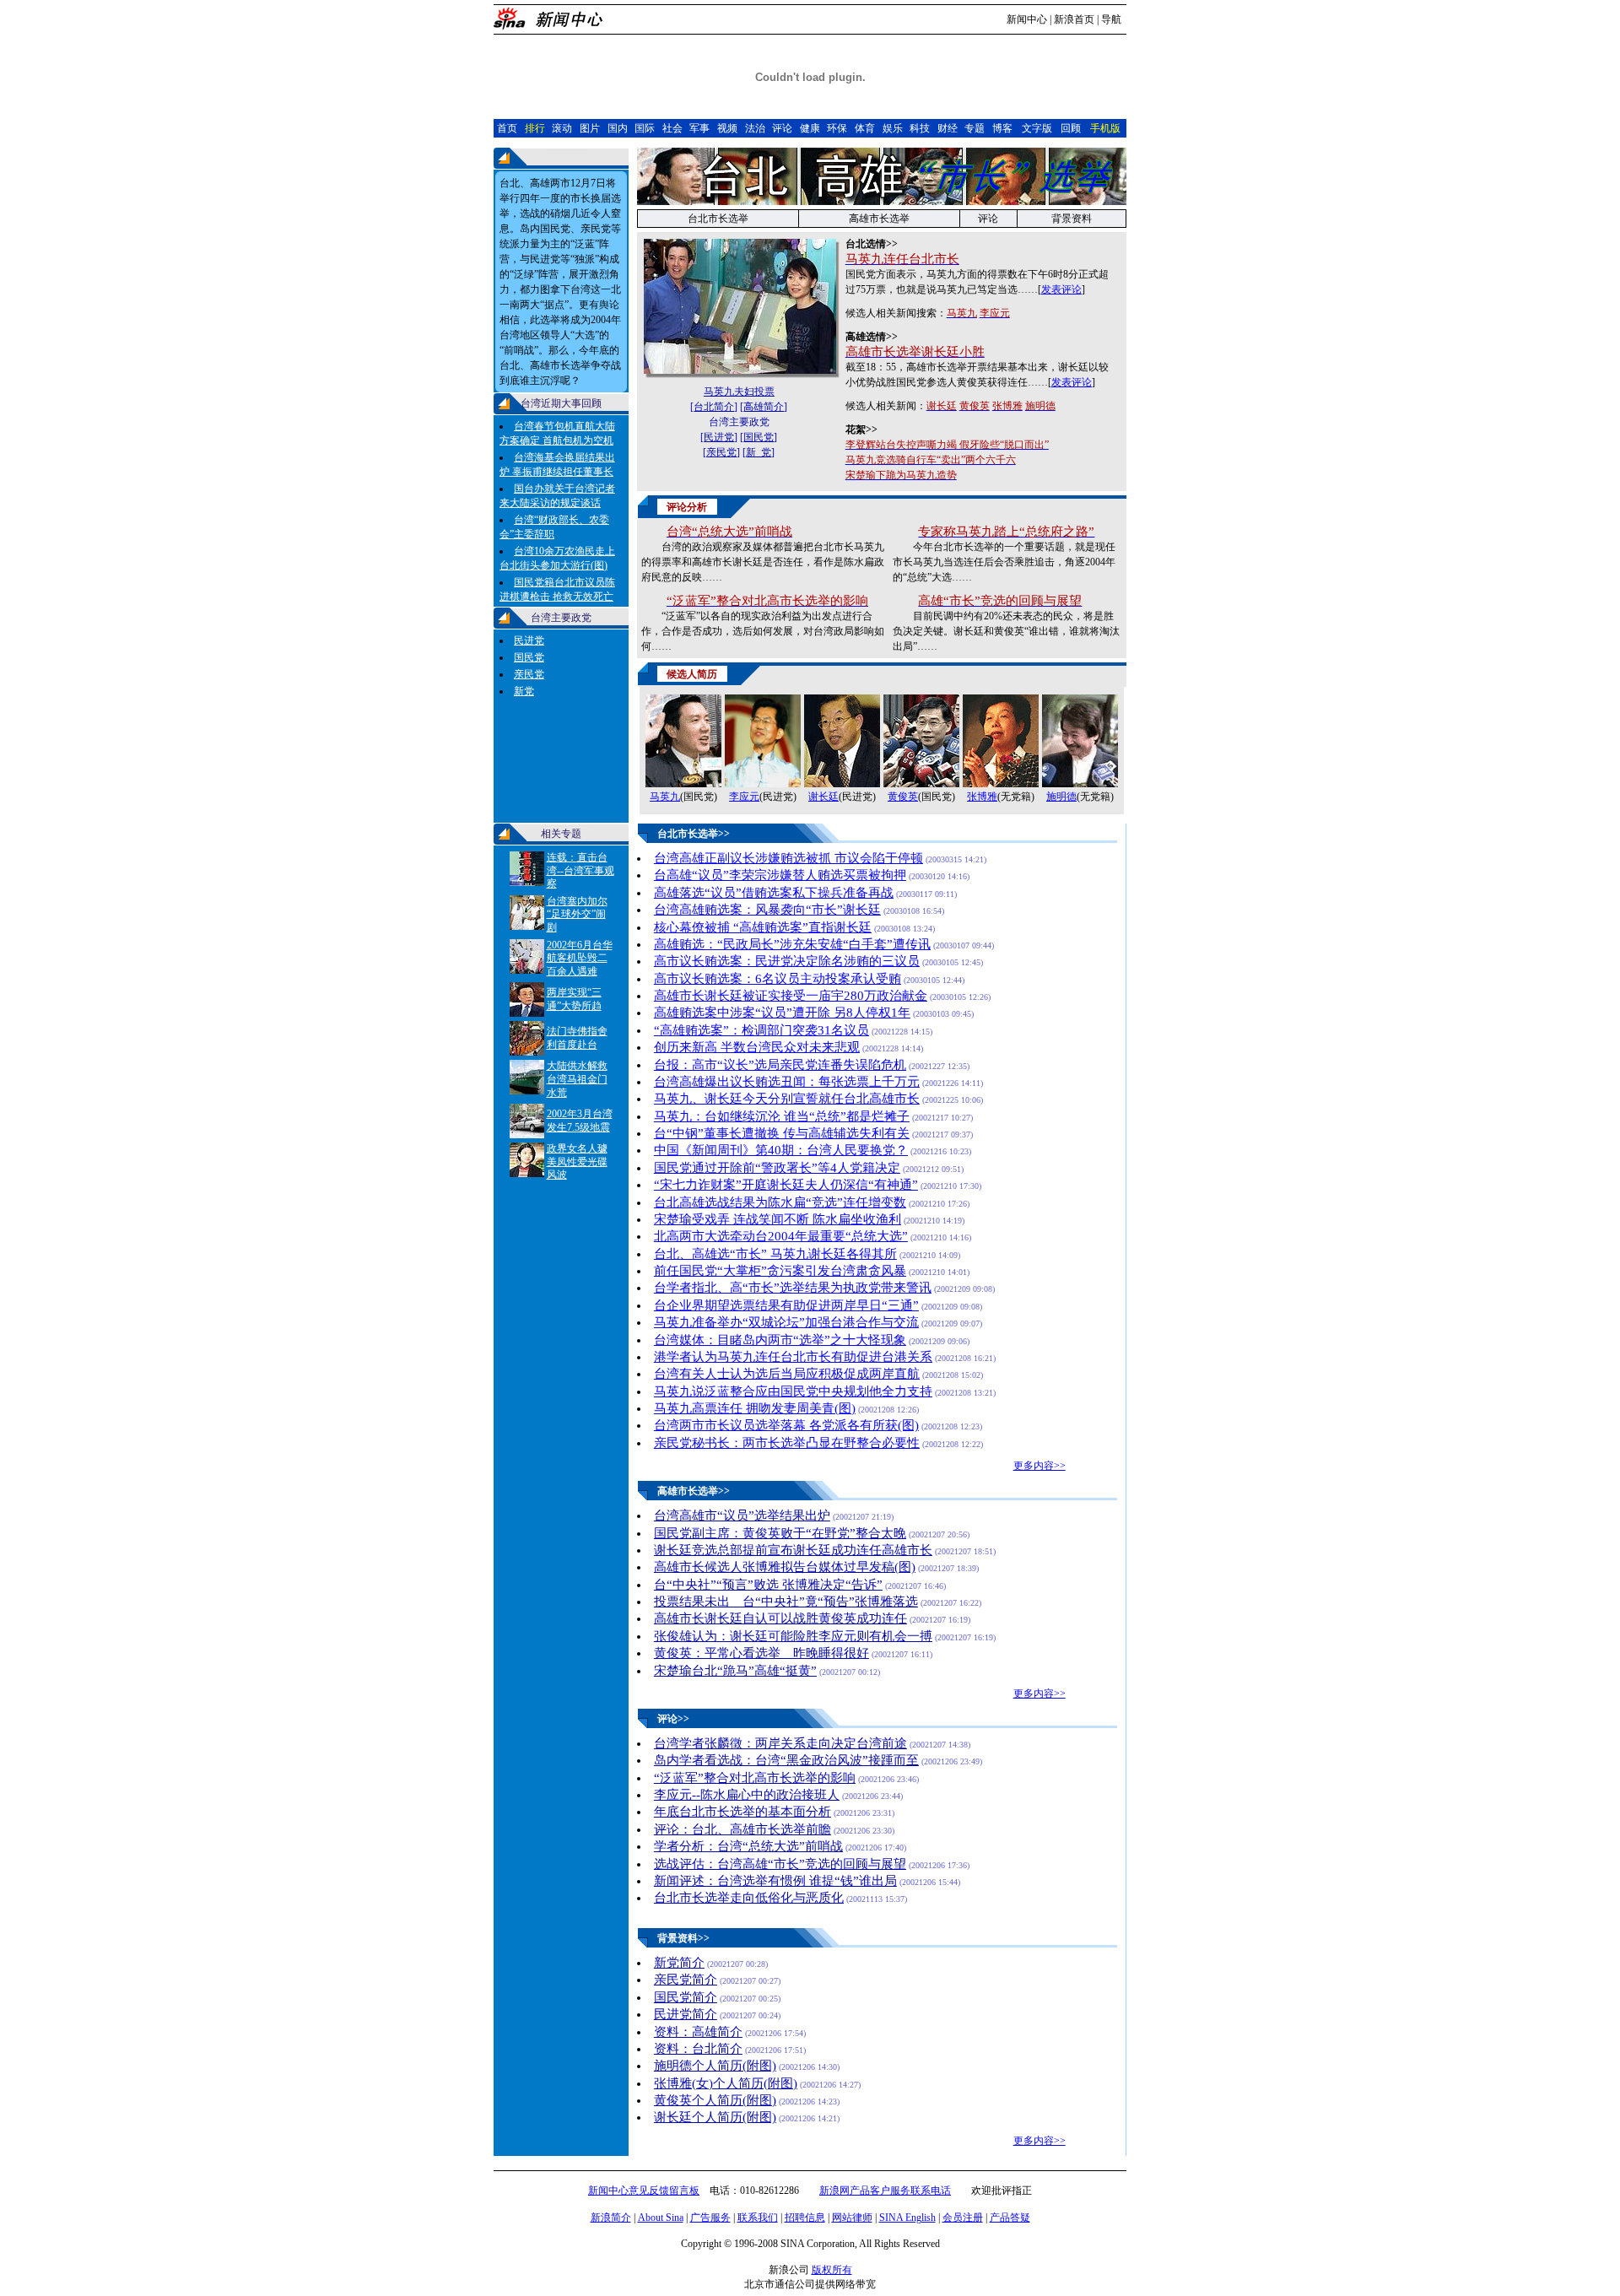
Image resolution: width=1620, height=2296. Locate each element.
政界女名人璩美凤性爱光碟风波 (577, 1162)
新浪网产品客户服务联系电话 (885, 2191)
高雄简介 (764, 407)
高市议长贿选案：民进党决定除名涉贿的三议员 (787, 961)
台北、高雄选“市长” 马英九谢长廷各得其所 (775, 1254)
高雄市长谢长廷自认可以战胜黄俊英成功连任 (780, 1618)
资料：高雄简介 (698, 2032)
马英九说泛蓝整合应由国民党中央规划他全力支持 (793, 1391)
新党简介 (679, 1963)
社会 (672, 128)
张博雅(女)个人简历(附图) (726, 2083)
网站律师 (852, 2218)
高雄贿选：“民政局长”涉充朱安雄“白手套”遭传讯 (792, 944)
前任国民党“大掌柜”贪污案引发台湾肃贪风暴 (780, 1271)
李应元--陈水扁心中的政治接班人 (747, 1795)
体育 (865, 128)
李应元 (744, 797)
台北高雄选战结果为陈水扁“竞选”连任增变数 (780, 1202)
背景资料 (1072, 219)
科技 (920, 128)
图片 (590, 128)
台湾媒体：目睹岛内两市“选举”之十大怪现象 (780, 1340)
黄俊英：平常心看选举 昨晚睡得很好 (761, 1653)
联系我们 (758, 2218)
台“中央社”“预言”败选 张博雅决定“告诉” (768, 1585)
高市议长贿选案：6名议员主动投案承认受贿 (778, 979)
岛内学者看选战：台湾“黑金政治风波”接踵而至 (786, 1760)
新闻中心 (1027, 19)
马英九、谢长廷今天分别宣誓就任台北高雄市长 (787, 1099)
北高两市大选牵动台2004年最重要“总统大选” (781, 1236)
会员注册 (963, 2218)
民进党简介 (686, 2014)
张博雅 (982, 797)
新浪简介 (611, 2218)
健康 (810, 128)
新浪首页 (1074, 19)
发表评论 (1061, 289)
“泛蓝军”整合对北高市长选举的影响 (755, 1778)
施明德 (1061, 797)
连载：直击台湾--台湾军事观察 (580, 870)
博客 (1002, 128)
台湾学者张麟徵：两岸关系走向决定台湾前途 (780, 1743)
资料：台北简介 (698, 2049)
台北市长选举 (718, 219)
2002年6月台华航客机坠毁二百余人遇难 (580, 958)
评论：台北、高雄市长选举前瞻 (742, 1829)
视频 (727, 128)
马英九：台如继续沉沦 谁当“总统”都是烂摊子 (782, 1116)
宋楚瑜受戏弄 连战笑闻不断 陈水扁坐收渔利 (778, 1219)
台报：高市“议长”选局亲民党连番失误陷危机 (780, 1065)
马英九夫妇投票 (739, 392)
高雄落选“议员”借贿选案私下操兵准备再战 (774, 893)
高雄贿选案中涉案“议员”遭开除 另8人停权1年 (782, 1013)
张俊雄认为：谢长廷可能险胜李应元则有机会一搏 (793, 1636)
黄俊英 (903, 797)
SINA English (907, 2218)
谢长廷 (823, 797)
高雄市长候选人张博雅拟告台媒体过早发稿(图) (785, 1567)
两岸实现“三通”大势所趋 (574, 999)
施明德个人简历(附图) (715, 2066)
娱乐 (893, 128)
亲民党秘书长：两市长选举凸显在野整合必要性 (787, 1443)
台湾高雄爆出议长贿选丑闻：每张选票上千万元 (787, 1082)
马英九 (665, 797)
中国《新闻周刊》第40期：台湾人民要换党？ (781, 1150)
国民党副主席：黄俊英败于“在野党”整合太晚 (780, 1533)
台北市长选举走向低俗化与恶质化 (749, 1898)
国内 (618, 128)
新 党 (759, 452)
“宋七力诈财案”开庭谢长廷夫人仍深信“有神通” (786, 1185)
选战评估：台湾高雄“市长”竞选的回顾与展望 (780, 1864)
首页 (507, 128)
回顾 (1071, 128)
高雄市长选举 (879, 219)
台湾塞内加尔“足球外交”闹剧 (577, 914)
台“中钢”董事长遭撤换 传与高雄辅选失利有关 (782, 1133)
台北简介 (714, 407)
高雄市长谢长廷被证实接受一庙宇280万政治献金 (791, 996)
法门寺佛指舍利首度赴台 (577, 1038)
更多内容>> (1039, 1466)
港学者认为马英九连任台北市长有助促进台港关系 (793, 1357)
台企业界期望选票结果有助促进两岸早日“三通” (786, 1305)
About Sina (661, 2218)
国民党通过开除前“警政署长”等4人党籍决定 (777, 1168)
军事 (699, 128)
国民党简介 (686, 1997)
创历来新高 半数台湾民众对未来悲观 (757, 1047)
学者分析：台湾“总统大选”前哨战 (748, 1846)
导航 (1111, 19)
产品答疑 (1010, 2218)
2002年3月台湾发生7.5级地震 (580, 1121)
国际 (645, 128)
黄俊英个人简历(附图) (715, 2100)
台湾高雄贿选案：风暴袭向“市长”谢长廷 (767, 910)
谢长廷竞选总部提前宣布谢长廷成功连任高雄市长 (793, 1550)
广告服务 (710, 2218)
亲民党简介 (686, 1980)
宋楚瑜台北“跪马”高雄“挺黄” (735, 1671)
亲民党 (529, 674)
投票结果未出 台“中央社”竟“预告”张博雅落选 (786, 1602)
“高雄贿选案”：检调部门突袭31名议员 (761, 1030)
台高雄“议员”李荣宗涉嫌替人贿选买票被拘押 (780, 875)
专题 (975, 128)
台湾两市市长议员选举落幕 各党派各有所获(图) (786, 1425)
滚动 (562, 128)
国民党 (529, 657)
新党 (524, 691)
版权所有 (832, 2270)
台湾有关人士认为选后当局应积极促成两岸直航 (787, 1374)
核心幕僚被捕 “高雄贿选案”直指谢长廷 (763, 927)
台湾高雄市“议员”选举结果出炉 (742, 1515)
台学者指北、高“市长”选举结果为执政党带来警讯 (793, 1288)
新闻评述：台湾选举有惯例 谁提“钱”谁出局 (775, 1881)
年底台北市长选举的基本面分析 (742, 1812)
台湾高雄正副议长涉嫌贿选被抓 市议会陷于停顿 (788, 858)
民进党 (529, 640)
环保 (837, 128)
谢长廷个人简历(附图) (715, 2117)
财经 (948, 128)
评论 (782, 128)
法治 (755, 128)
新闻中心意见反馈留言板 (644, 2191)
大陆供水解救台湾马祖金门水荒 (577, 1079)
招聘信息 (805, 2218)
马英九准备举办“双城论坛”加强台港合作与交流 (786, 1322)
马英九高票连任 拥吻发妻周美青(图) (755, 1408)
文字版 (1037, 128)
